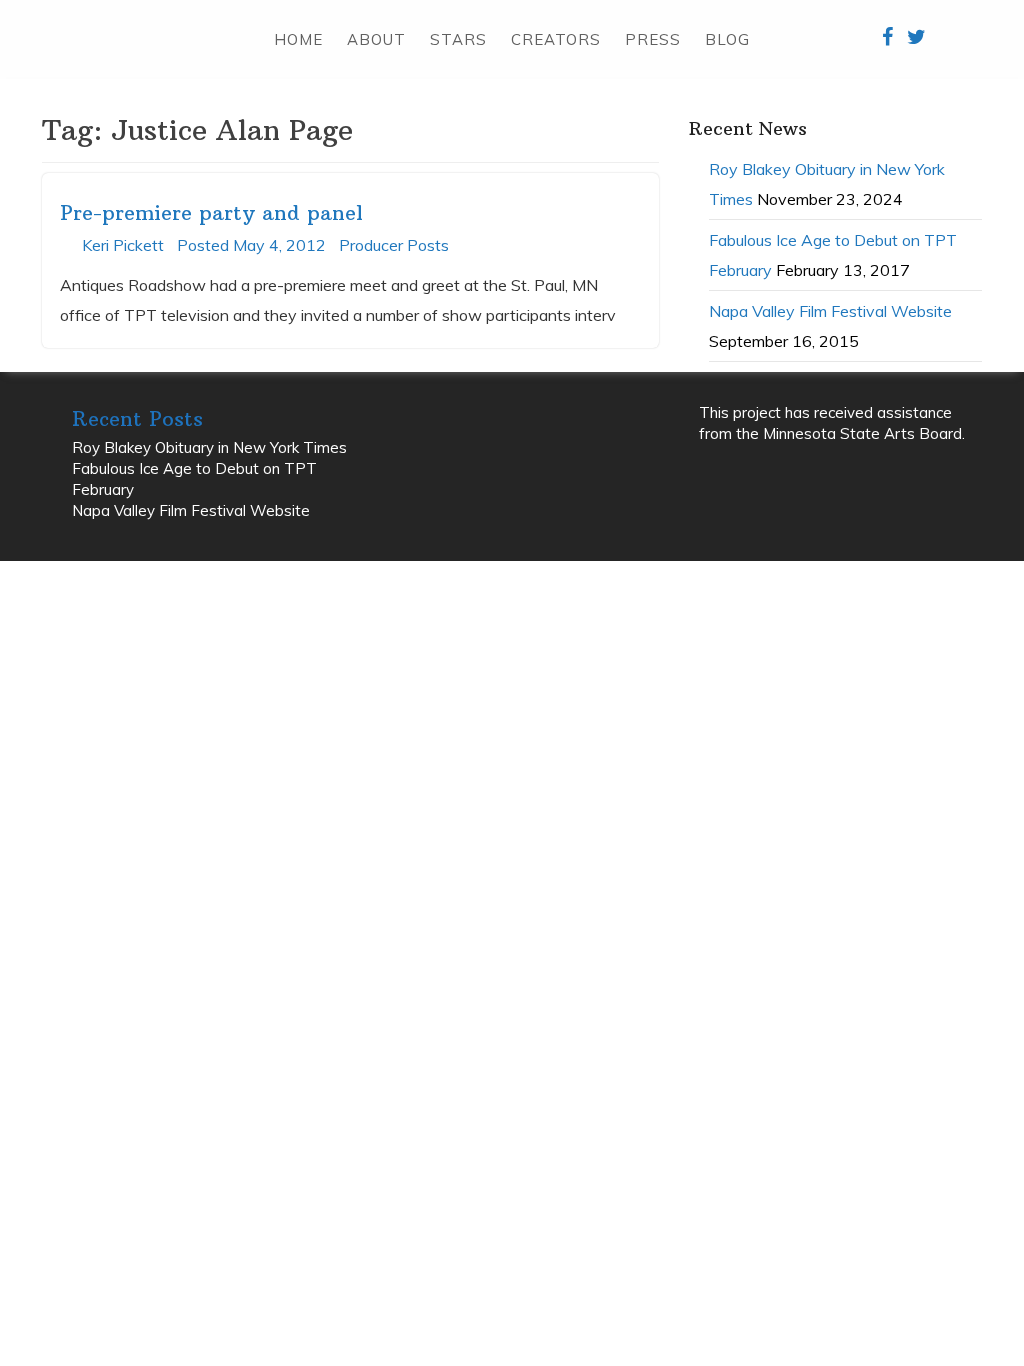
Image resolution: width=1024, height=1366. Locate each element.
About (376, 39)
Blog (727, 39)
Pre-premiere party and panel (211, 212)
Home (298, 39)
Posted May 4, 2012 (251, 245)
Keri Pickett (123, 245)
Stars (458, 39)
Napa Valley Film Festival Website (830, 311)
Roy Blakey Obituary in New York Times (209, 447)
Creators (556, 39)
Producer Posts (394, 245)
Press (653, 39)
